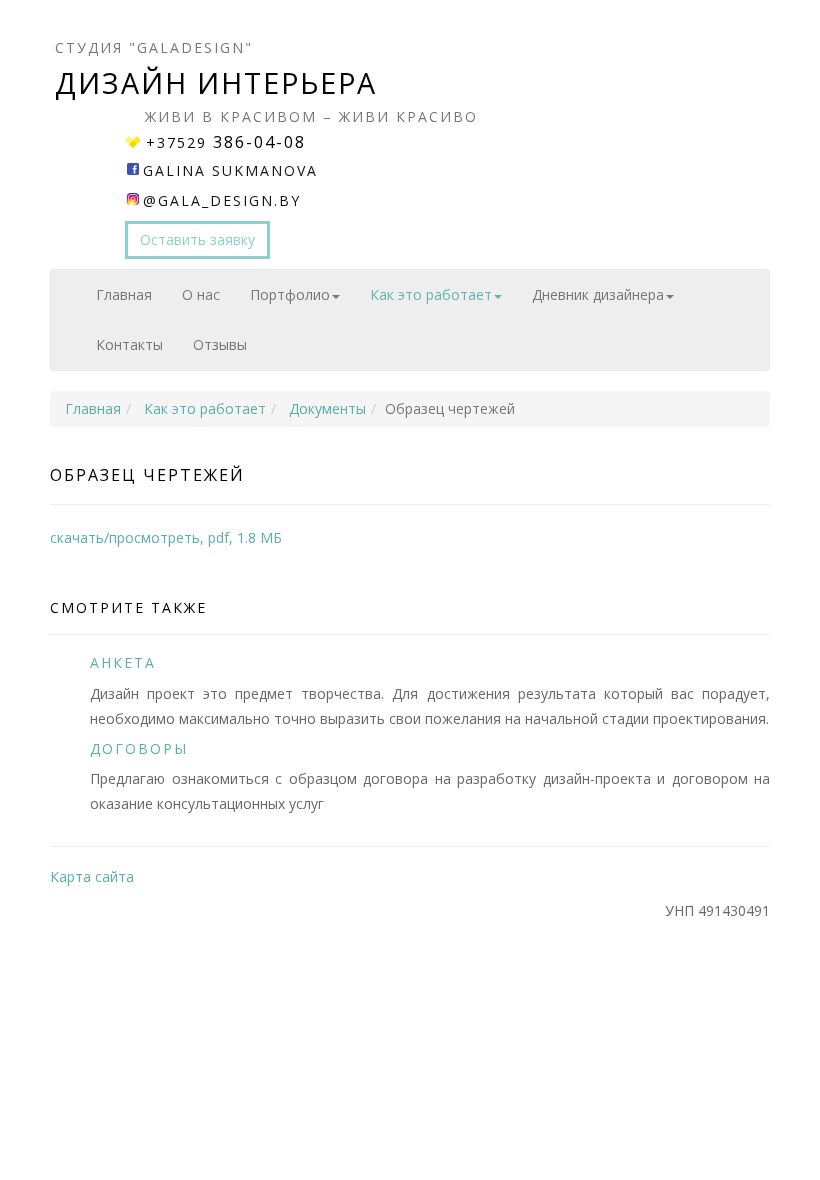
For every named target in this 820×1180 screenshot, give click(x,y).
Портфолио (290, 294)
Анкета (123, 662)
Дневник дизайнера (598, 294)
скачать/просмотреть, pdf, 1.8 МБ (166, 537)
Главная (124, 294)
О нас (201, 294)
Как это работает (431, 294)
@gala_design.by (222, 200)
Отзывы (220, 344)
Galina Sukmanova (230, 170)
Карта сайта (92, 876)
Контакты (129, 344)
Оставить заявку (197, 239)
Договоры (139, 748)
